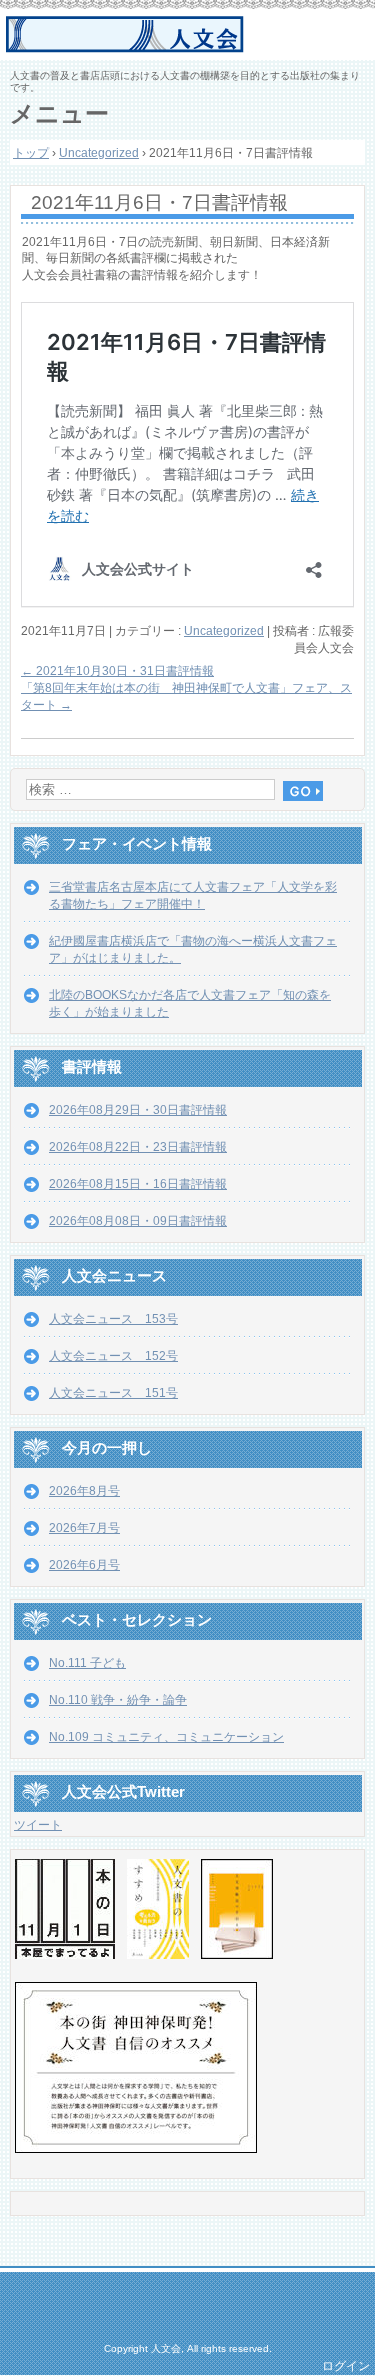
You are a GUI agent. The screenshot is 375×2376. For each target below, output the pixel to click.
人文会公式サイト (190, 35)
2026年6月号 (84, 1565)
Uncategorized (224, 631)
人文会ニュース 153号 (113, 1319)
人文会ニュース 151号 (113, 1393)
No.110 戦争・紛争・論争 (118, 1700)
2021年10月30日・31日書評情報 (117, 671)
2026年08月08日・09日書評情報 (138, 1221)
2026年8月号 (84, 1491)
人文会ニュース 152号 (113, 1356)
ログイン (346, 2366)
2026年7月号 (84, 1528)
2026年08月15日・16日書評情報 (138, 1184)
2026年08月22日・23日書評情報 (138, 1147)
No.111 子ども (87, 1663)
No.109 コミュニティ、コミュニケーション (166, 1737)
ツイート (38, 1825)
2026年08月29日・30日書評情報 (138, 1110)
